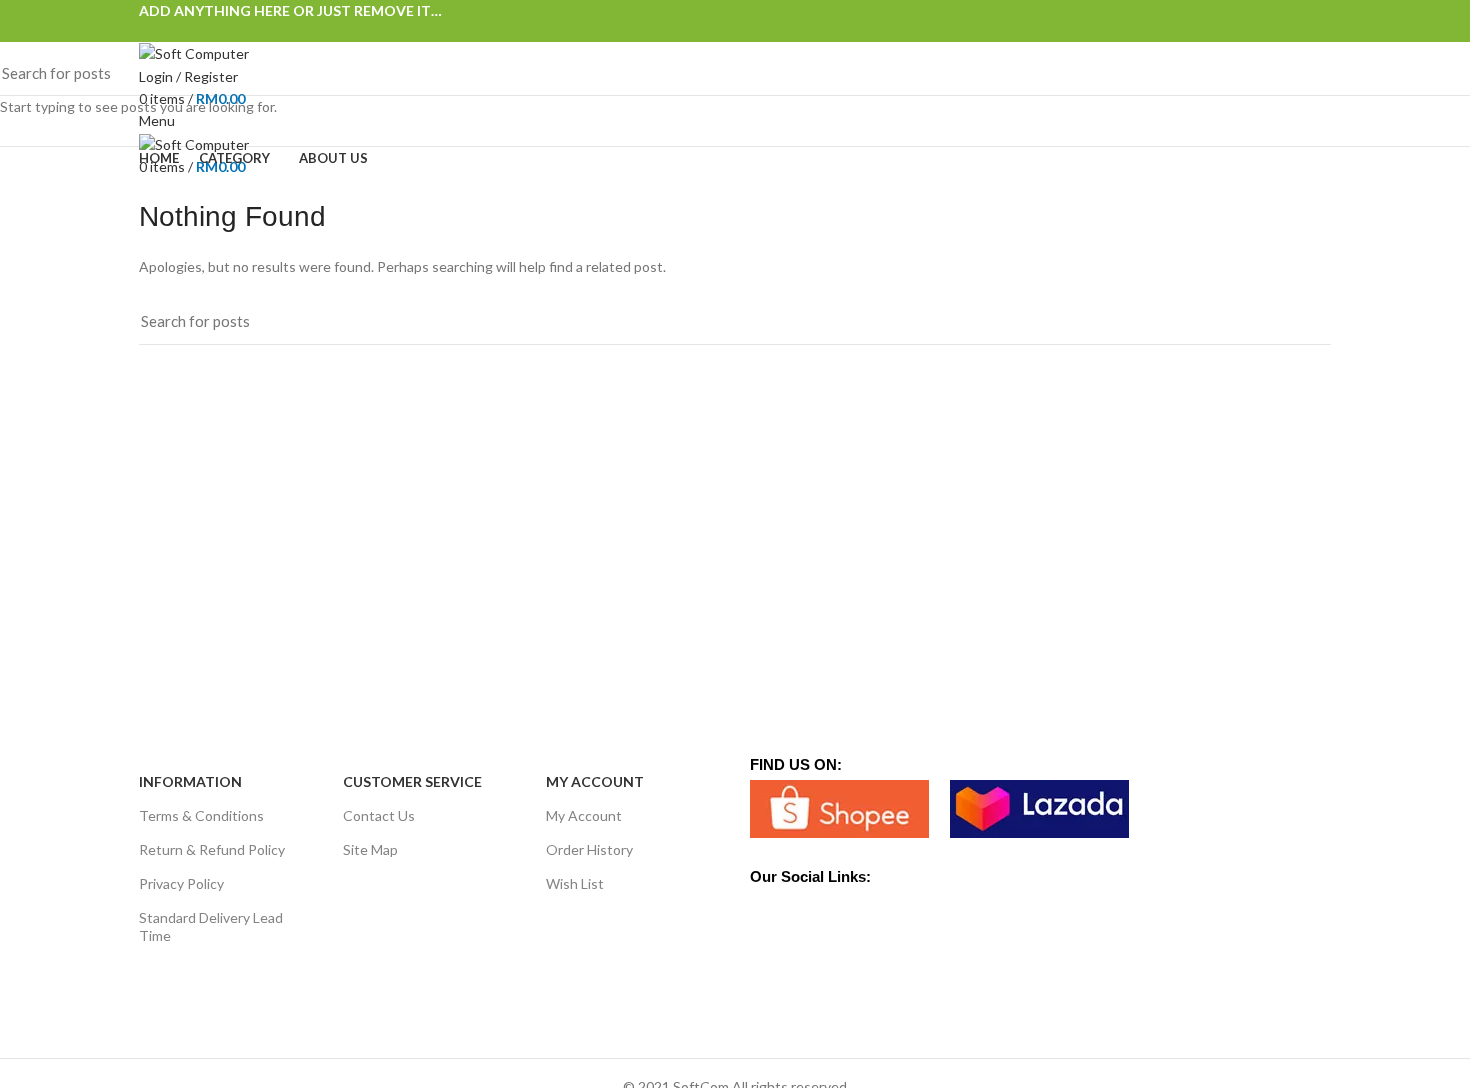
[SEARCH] (1443, 73)
